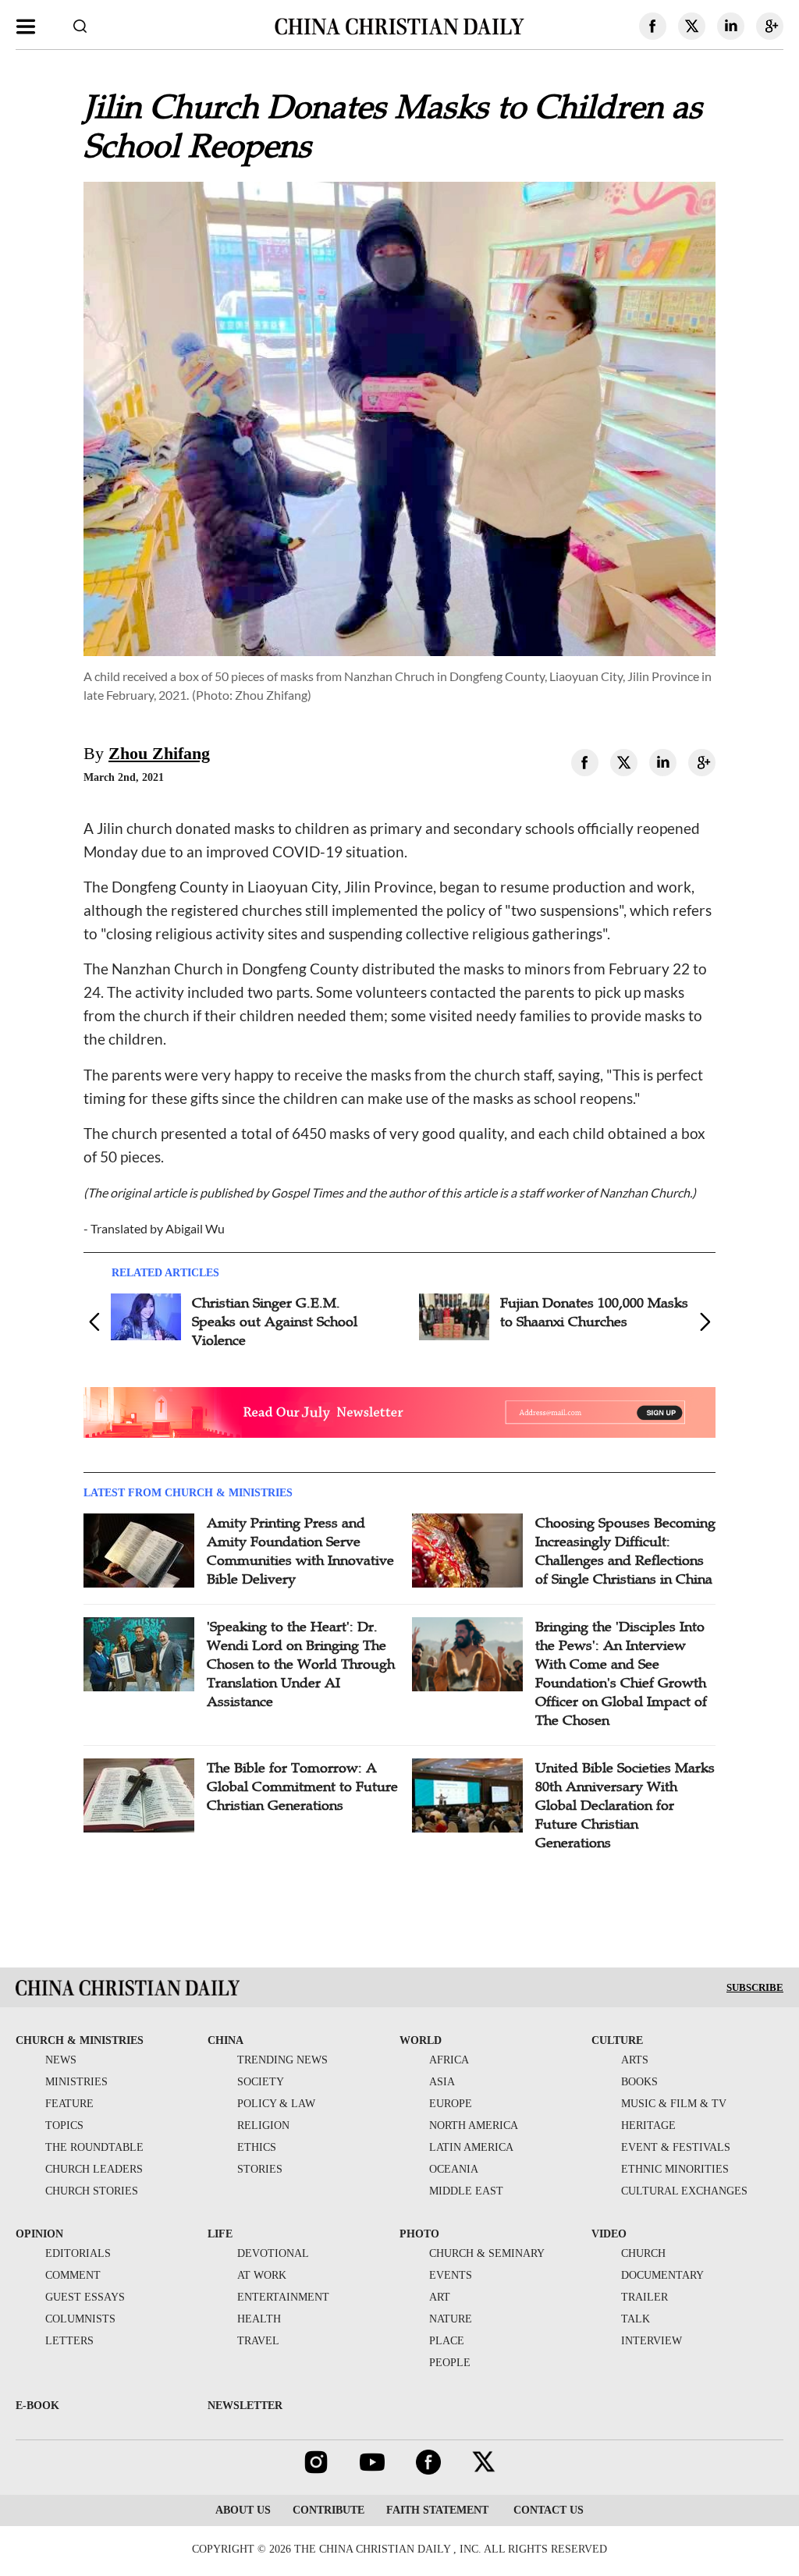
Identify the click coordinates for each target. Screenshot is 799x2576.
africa (449, 2060)
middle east (466, 2191)
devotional (273, 2253)
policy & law (276, 2104)
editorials (78, 2253)
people (450, 2363)
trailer (645, 2297)
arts (635, 2060)
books (639, 2082)
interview (652, 2341)
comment (73, 2275)
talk (636, 2319)
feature (69, 2104)
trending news (282, 2060)
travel (258, 2341)
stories (260, 2169)
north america (474, 2125)
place (447, 2341)
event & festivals (676, 2147)
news (61, 2060)
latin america (471, 2147)
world (421, 2040)
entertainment (283, 2297)
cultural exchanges (684, 2191)
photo (419, 2234)
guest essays (85, 2297)
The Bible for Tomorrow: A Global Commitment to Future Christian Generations (302, 1787)
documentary (662, 2275)
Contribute (328, 2510)
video (609, 2234)
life (220, 2234)
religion (263, 2125)
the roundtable (94, 2147)
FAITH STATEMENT (437, 2510)
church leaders (94, 2169)
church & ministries (80, 2040)
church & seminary (487, 2253)
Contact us (547, 2510)
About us (243, 2510)
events (451, 2275)
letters (69, 2341)
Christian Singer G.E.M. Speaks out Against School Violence (275, 1322)
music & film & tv (674, 2104)
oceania (454, 2169)
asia (442, 2082)
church (643, 2253)
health (259, 2319)
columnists (80, 2319)
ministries (76, 2082)
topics (64, 2125)
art (440, 2297)
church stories (92, 2191)
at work (262, 2275)
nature (451, 2319)
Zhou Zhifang (159, 753)
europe (451, 2104)
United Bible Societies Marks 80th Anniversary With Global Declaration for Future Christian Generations (625, 1805)
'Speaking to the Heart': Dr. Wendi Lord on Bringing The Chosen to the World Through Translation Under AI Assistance (301, 1664)
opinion (39, 2234)
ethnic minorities (675, 2169)
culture (617, 2040)
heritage (648, 2125)
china (225, 2040)
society (261, 2082)
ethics (257, 2147)
